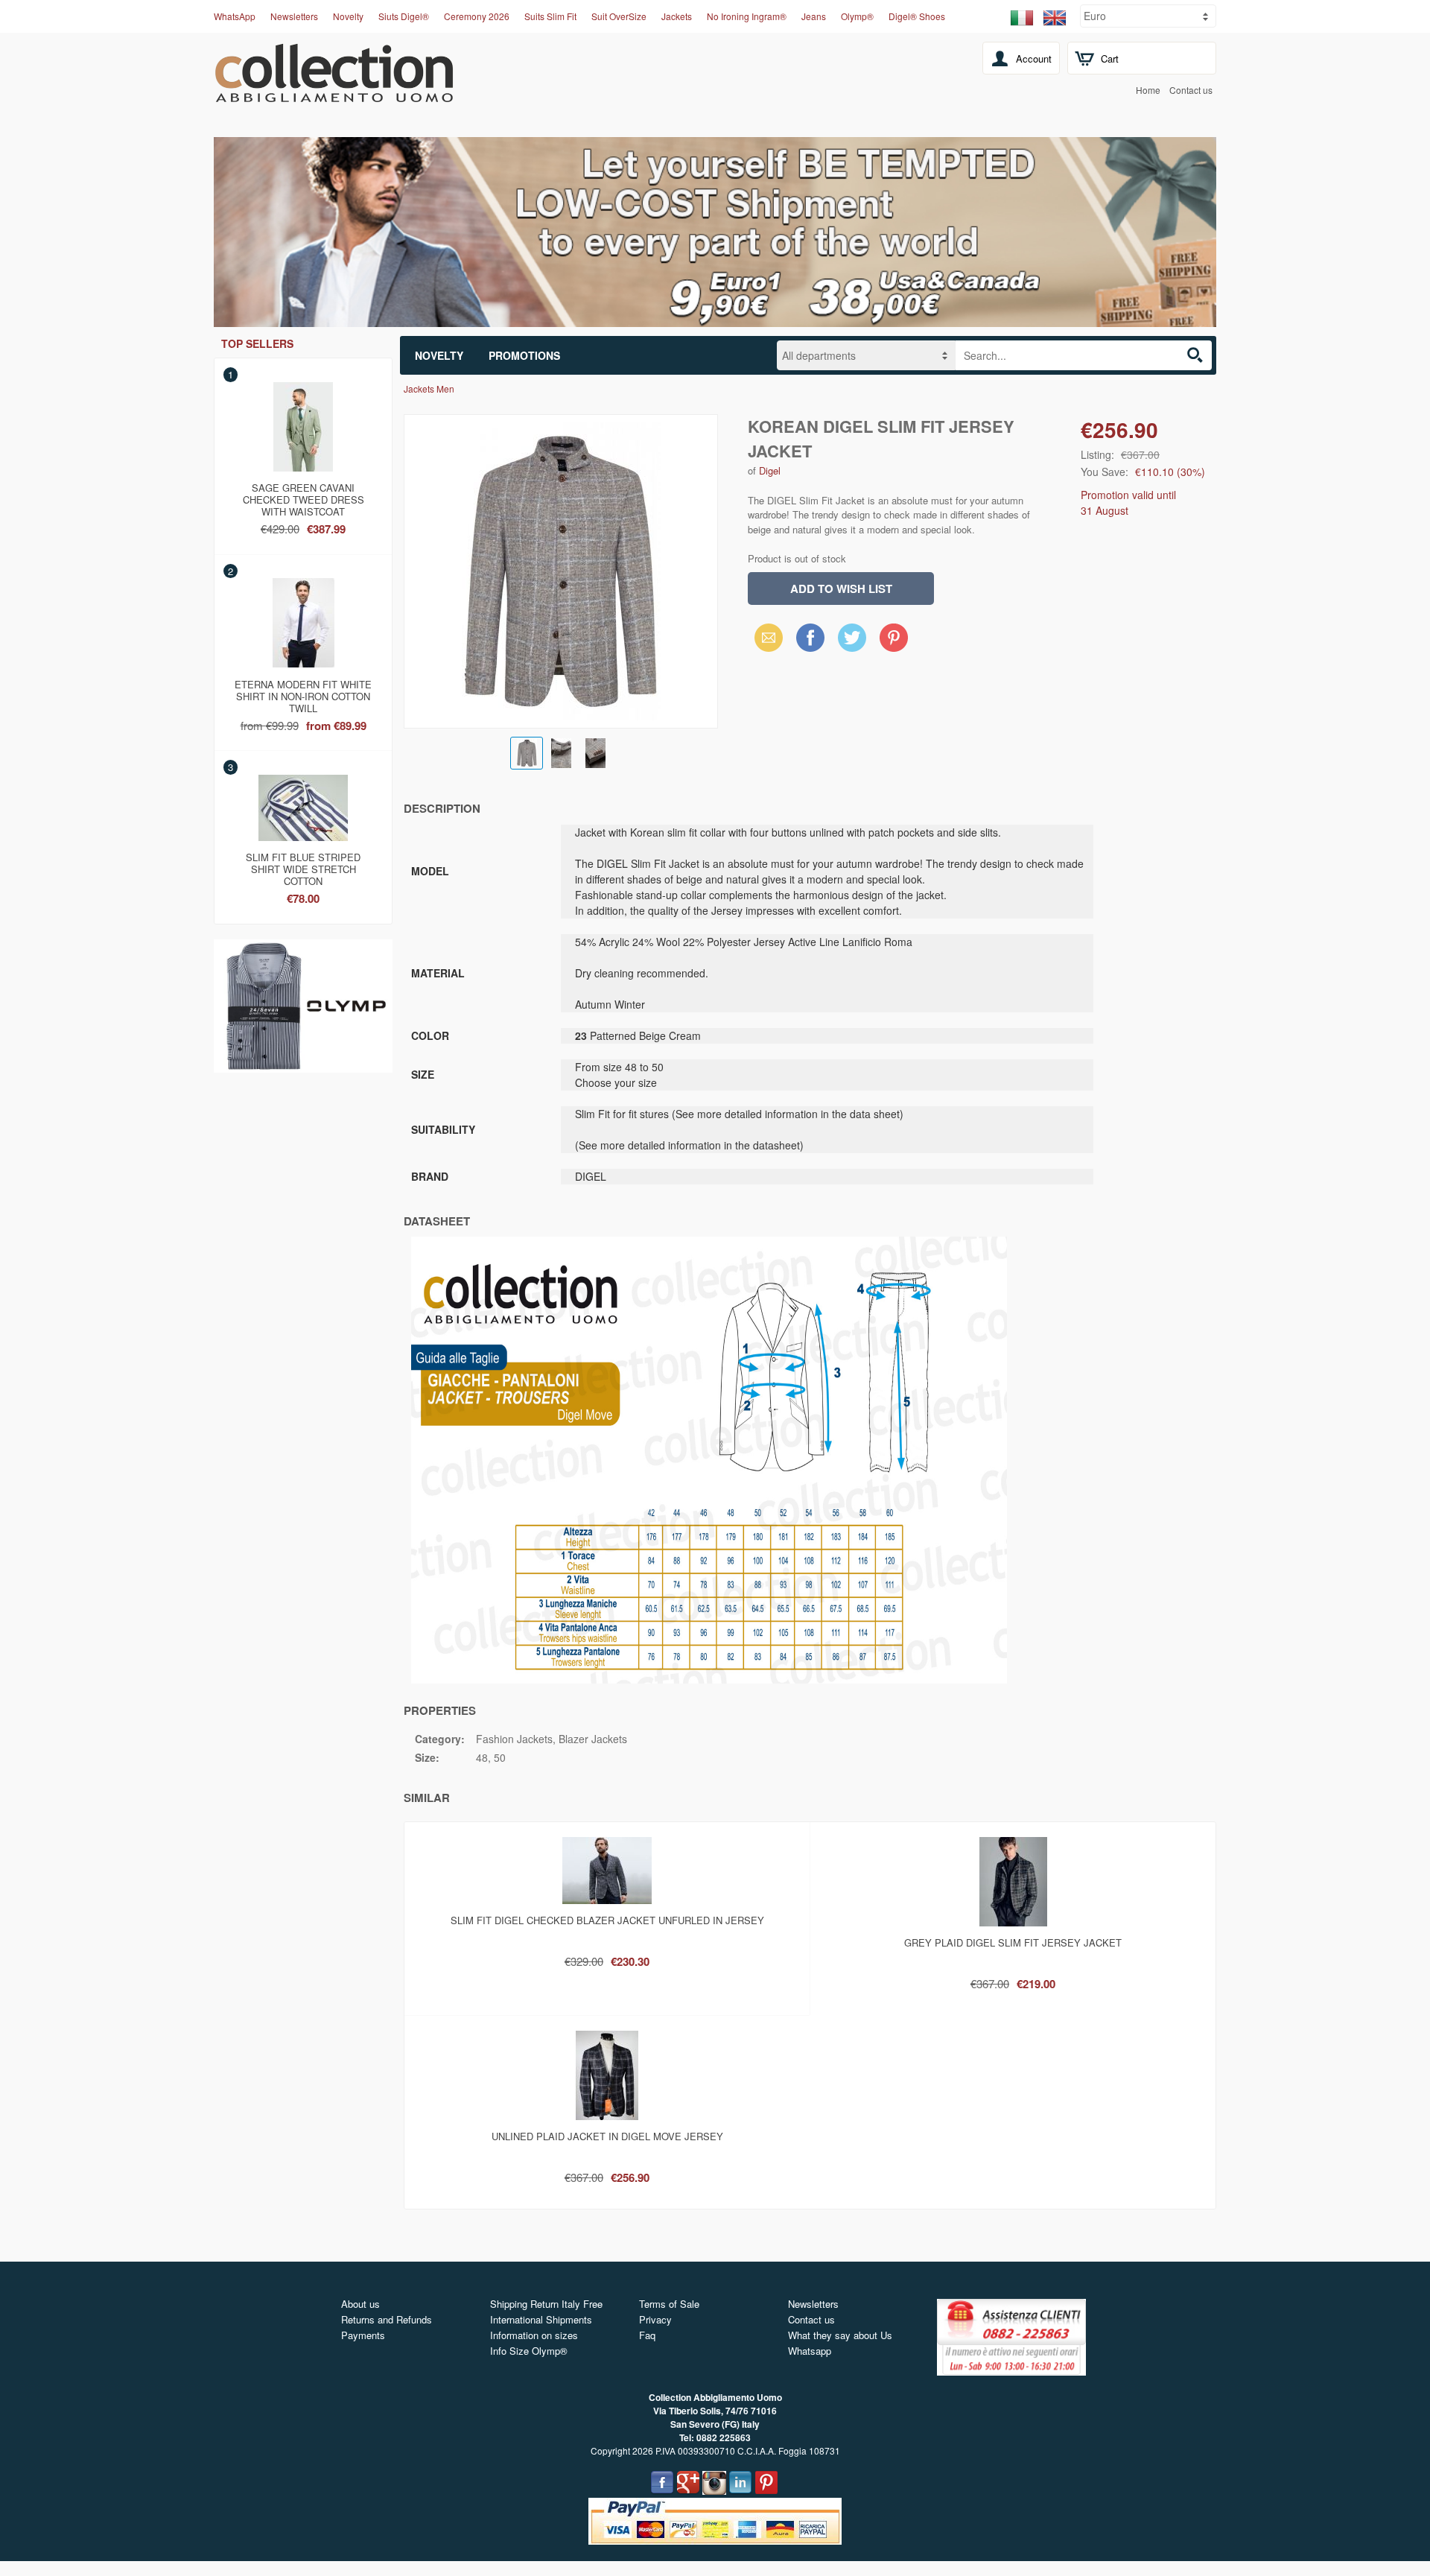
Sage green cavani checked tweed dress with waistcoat (304, 497)
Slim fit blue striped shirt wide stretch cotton (303, 866)
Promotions (524, 355)
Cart (1110, 58)
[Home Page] (334, 94)
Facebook (810, 637)
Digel (770, 470)
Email (765, 637)
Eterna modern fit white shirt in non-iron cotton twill (303, 694)
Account (1034, 58)
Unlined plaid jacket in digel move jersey (607, 2136)
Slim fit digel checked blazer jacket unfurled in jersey (607, 1920)
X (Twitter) (852, 642)
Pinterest (894, 637)
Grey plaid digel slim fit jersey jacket (1013, 1942)
